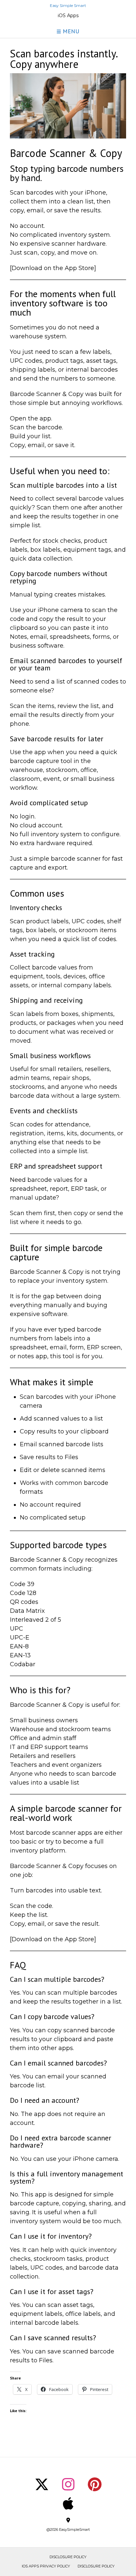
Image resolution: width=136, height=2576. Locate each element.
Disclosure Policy (68, 2557)
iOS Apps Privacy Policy (46, 2566)
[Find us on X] (42, 2484)
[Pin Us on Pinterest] (95, 2484)
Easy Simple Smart (68, 6)
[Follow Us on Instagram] (68, 2484)
